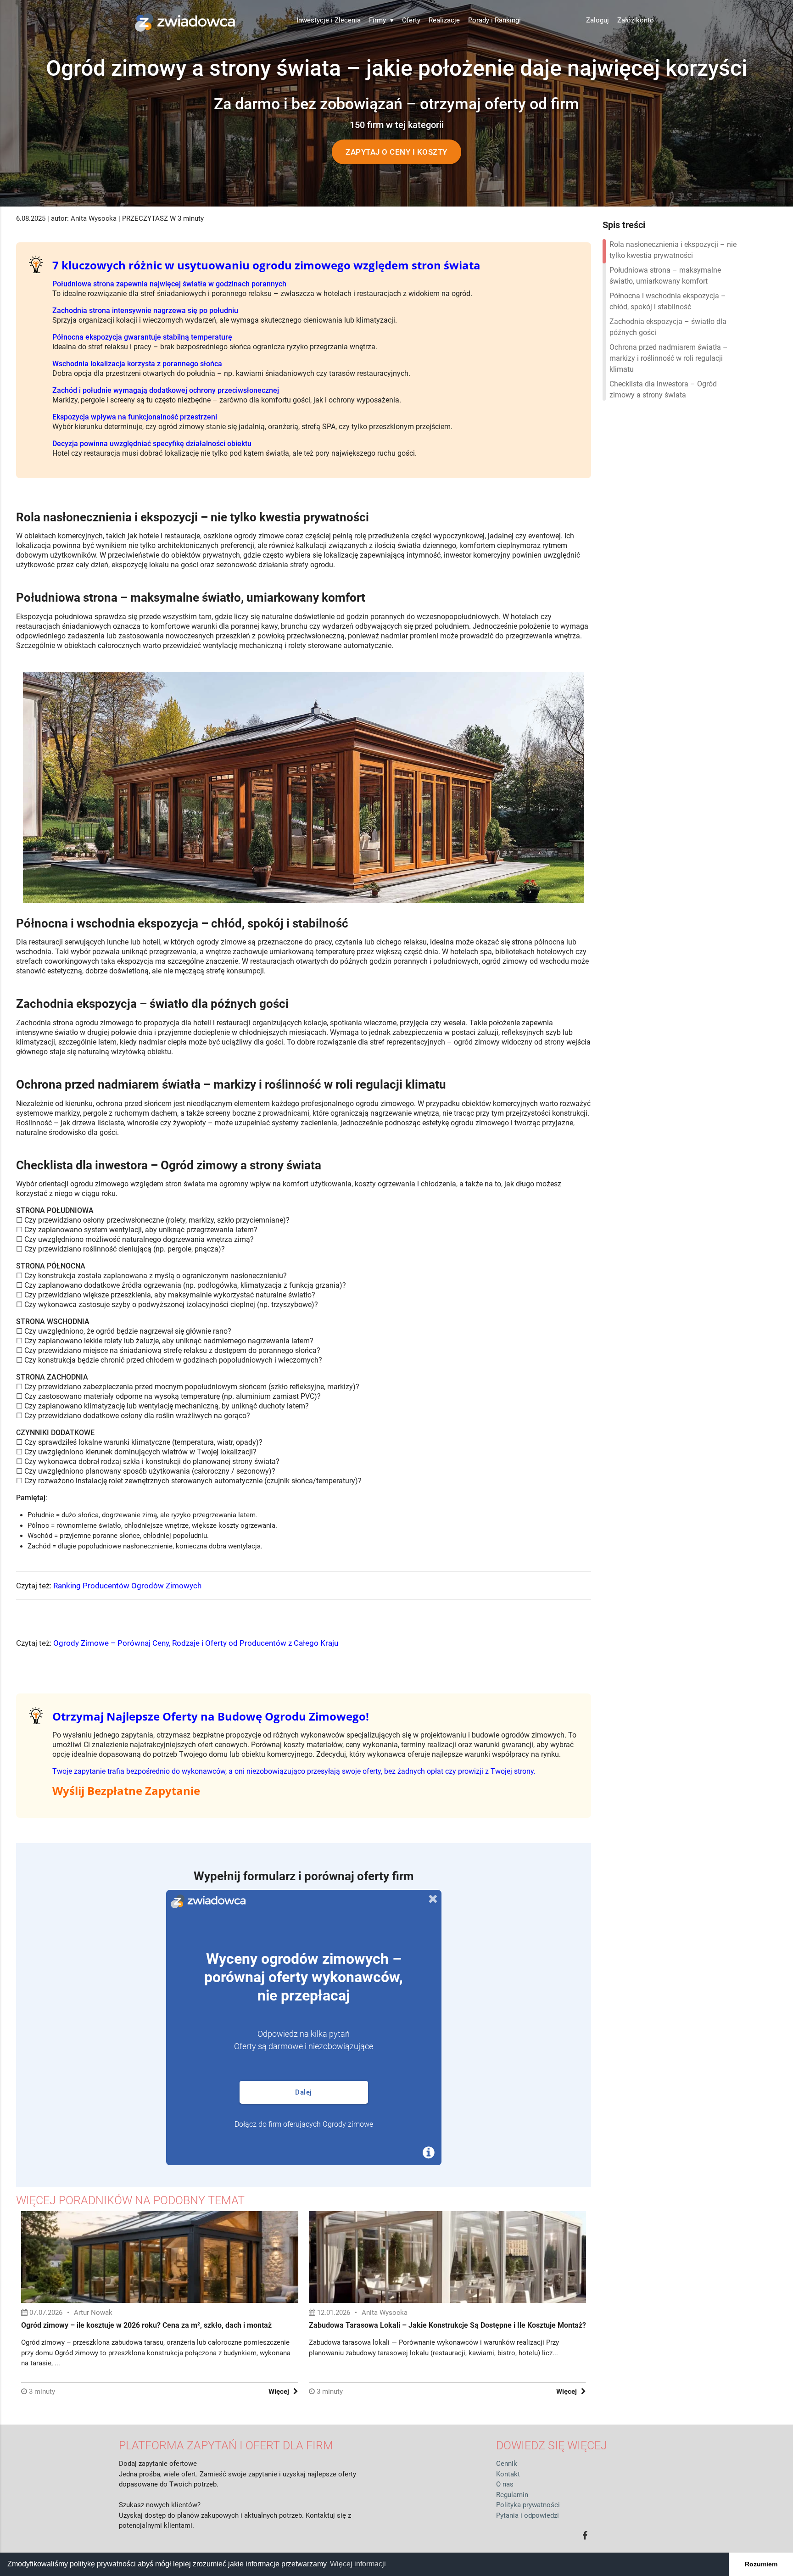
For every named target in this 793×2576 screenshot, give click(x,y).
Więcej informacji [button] (358, 2564)
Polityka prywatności (528, 2505)
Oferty (411, 20)
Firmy (381, 20)
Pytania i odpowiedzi (528, 2515)
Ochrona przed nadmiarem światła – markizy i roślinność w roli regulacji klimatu (669, 358)
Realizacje (444, 20)
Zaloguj (598, 20)
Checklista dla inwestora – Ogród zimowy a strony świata (663, 389)
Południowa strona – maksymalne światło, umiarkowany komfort (665, 276)
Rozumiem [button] (761, 2564)
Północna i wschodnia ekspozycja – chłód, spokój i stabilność (668, 301)
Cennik (507, 2464)
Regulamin (512, 2495)
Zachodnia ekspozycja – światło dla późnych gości (668, 327)
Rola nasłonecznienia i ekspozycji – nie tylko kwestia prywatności (673, 250)
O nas (505, 2484)
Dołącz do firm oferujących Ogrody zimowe (304, 2124)
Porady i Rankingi (494, 20)
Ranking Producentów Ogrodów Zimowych (127, 1586)
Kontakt (508, 2474)
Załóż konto (636, 20)
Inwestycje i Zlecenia (329, 20)
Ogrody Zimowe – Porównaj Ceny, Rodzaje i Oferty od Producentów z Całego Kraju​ (196, 1643)
